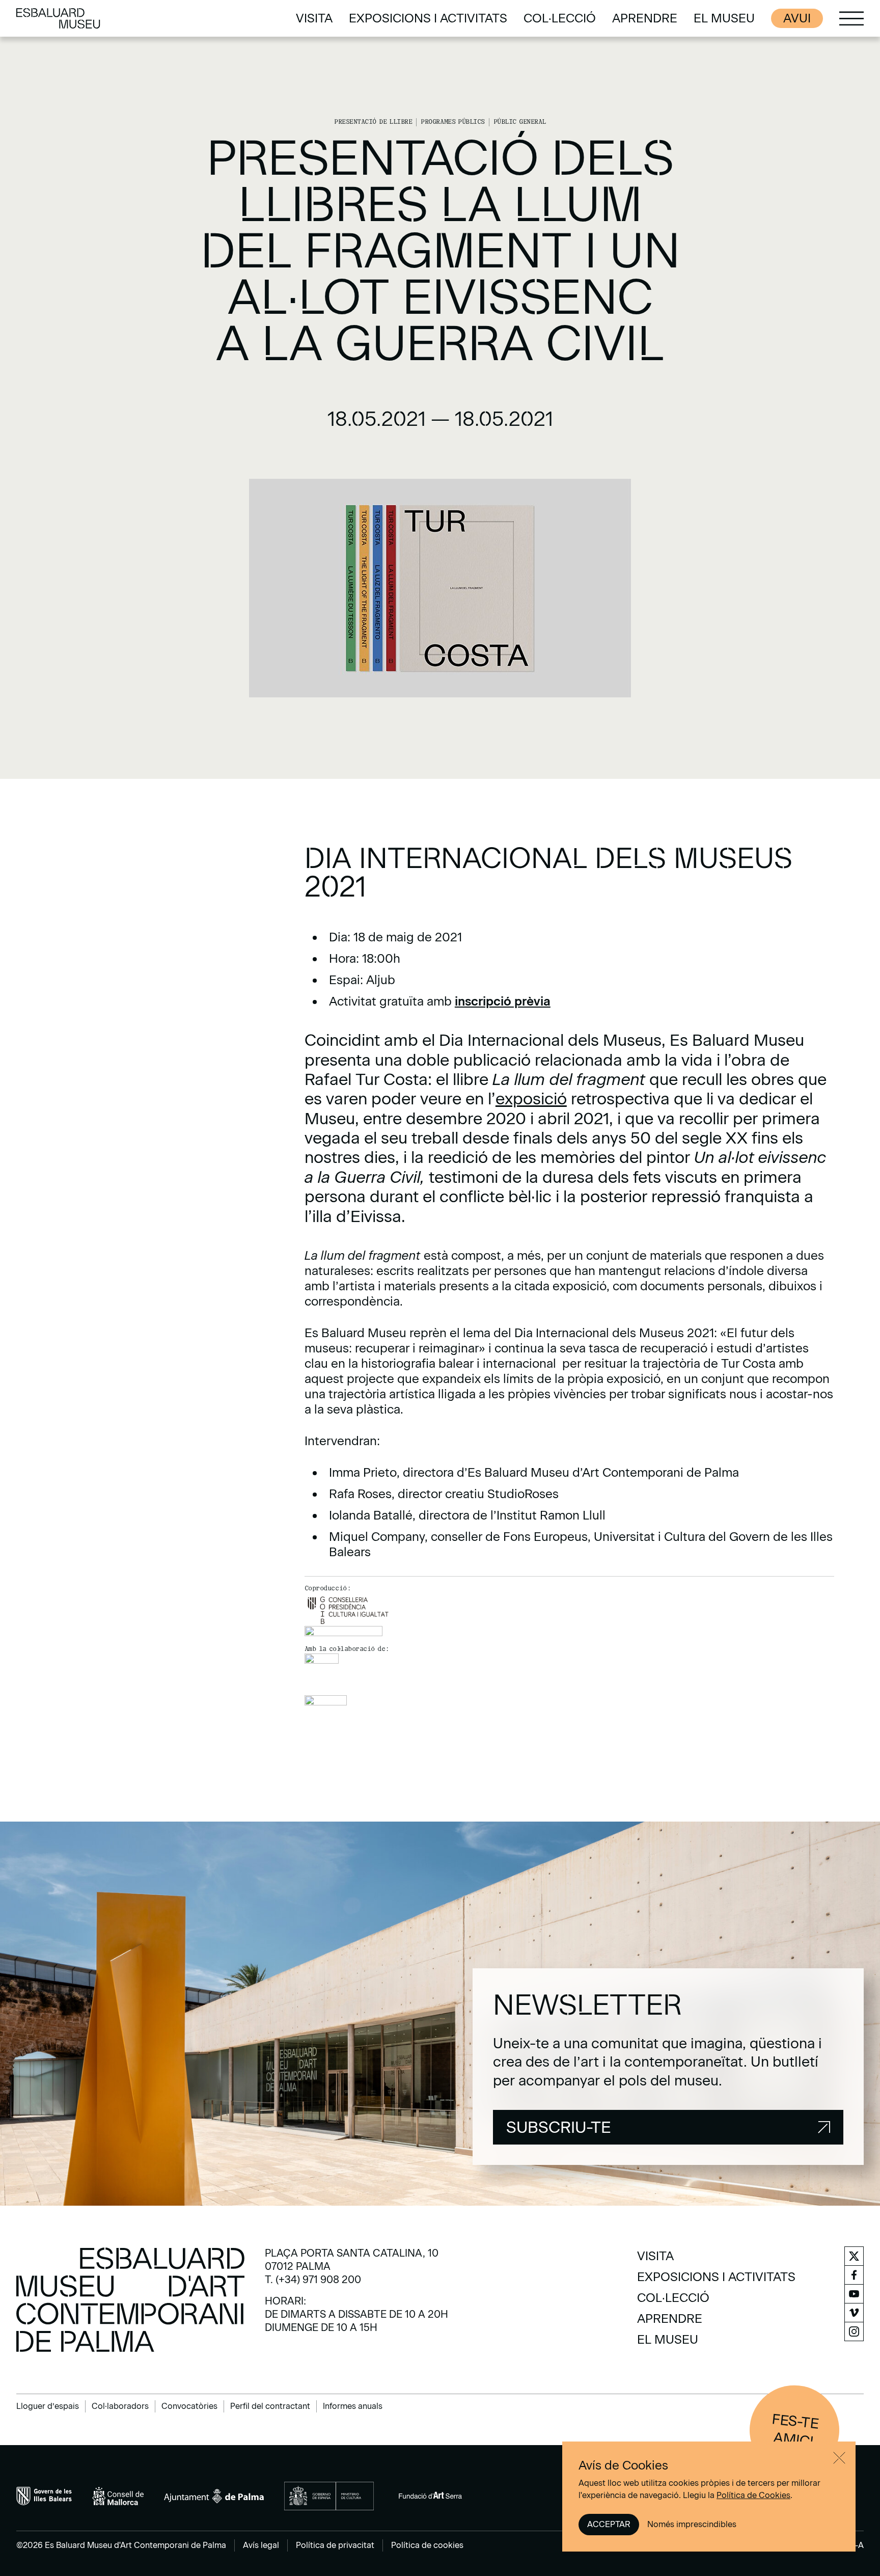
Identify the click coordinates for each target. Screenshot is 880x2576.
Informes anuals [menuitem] (353, 2406)
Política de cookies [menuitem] (427, 2545)
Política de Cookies (753, 2495)
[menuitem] (314, 18)
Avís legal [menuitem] (261, 2545)
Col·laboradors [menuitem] (120, 2406)
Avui (797, 18)
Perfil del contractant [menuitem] (270, 2406)
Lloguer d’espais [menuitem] (48, 2406)
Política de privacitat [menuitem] (335, 2545)
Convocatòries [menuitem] (189, 2406)
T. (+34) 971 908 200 (313, 2280)
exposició (531, 1099)
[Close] (839, 2458)
